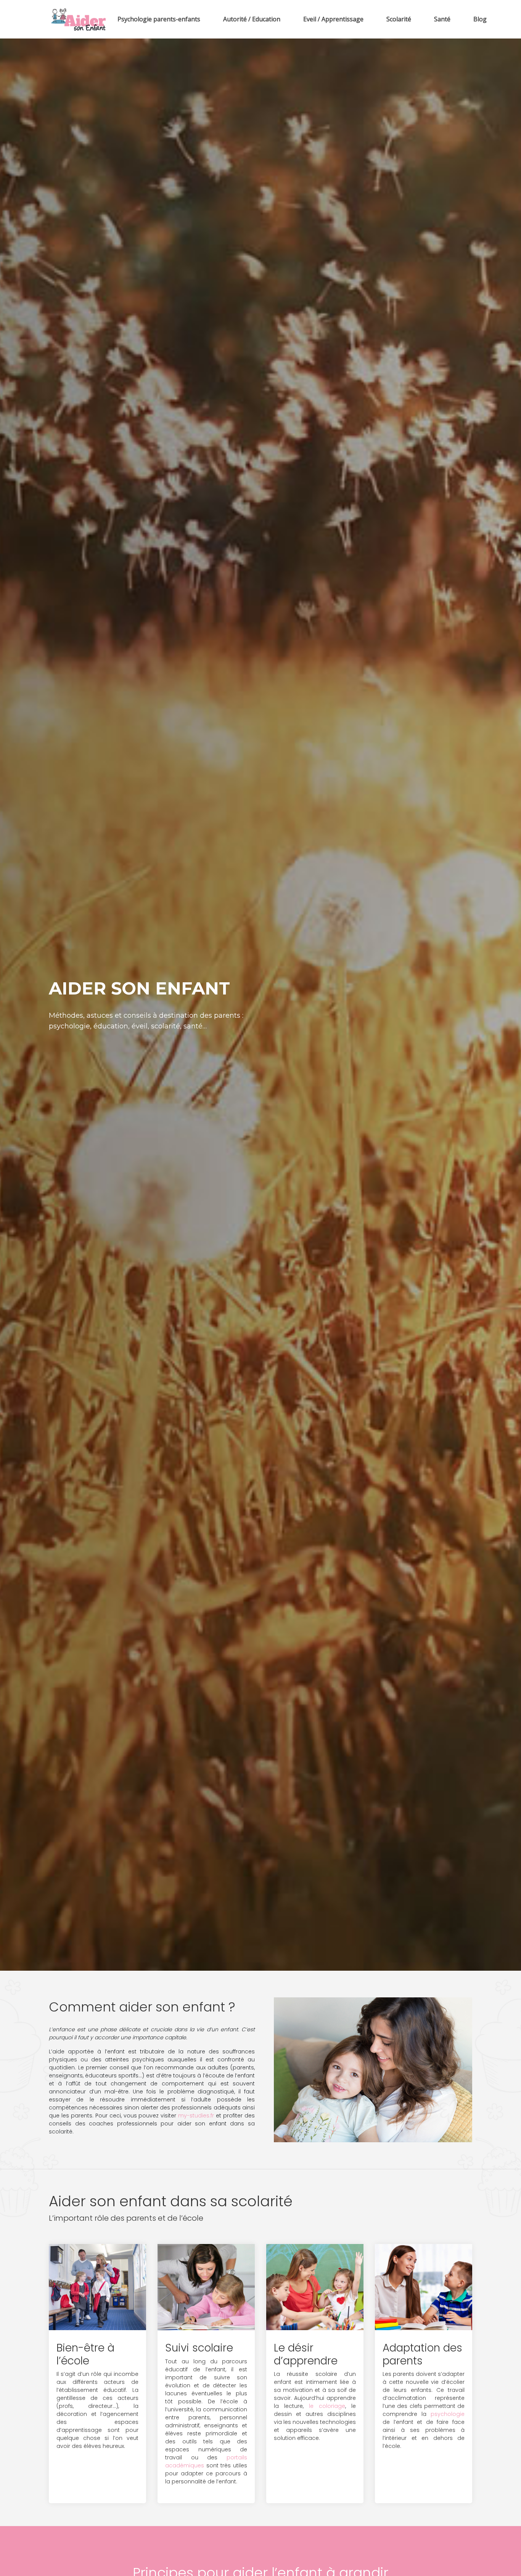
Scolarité (399, 19)
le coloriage (327, 2406)
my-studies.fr (196, 2116)
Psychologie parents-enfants (159, 19)
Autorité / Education (252, 19)
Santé (442, 19)
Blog (480, 19)
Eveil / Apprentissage (333, 19)
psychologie (448, 2414)
